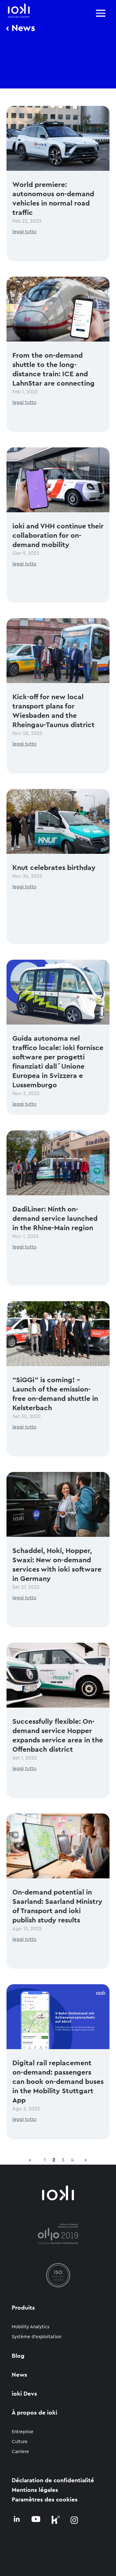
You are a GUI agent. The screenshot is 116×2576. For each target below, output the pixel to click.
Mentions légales (35, 2490)
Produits (23, 2308)
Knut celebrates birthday (54, 868)
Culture (20, 2442)
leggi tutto (24, 232)
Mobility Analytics (31, 2327)
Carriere (20, 2452)
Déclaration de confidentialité (53, 2481)
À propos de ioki (34, 2413)
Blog (18, 2356)
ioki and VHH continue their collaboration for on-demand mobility (58, 535)
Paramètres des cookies (45, 2500)
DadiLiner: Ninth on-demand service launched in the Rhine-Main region (55, 1218)
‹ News (21, 28)
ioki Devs (24, 2394)
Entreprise (23, 2432)
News (19, 2375)
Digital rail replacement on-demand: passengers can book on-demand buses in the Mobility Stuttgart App (58, 2082)
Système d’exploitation (37, 2337)
